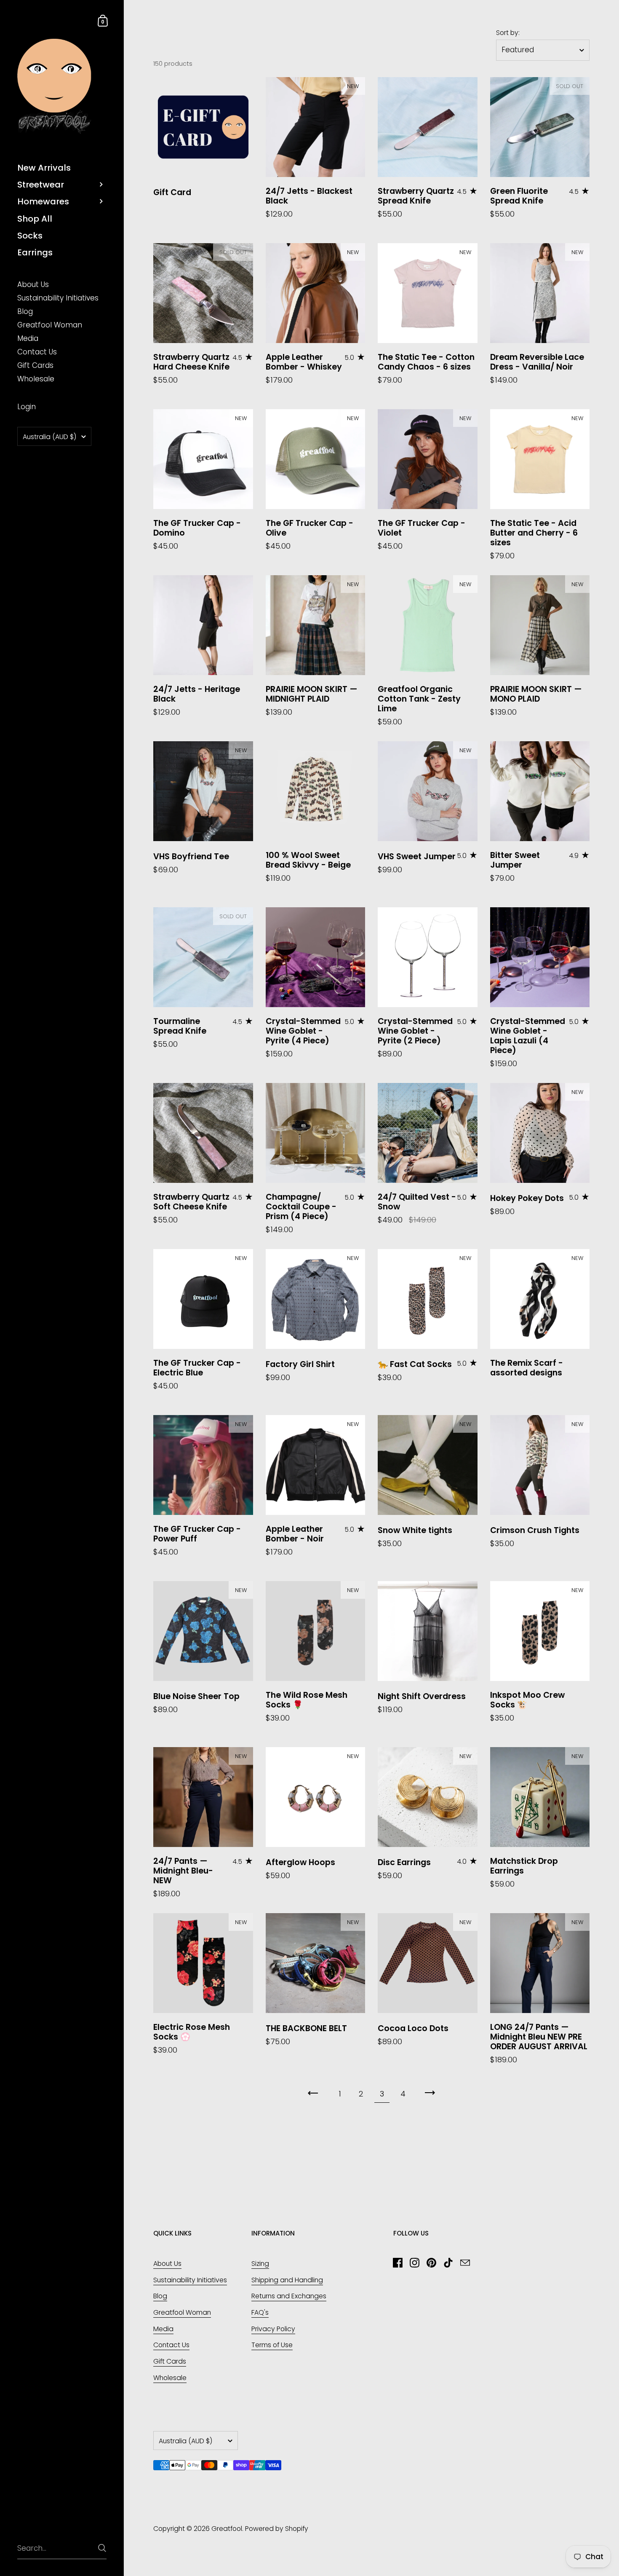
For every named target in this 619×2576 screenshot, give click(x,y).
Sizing (260, 2264)
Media (163, 2329)
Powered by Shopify (277, 2529)
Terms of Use (272, 2345)
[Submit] (102, 2548)
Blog (160, 2296)
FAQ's (260, 2312)
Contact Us (171, 2345)
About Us (167, 2264)
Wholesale (170, 2378)
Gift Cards (170, 2361)
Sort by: (508, 33)
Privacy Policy (273, 2329)
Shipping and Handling (287, 2280)
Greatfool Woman (182, 2312)
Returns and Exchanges (289, 2296)
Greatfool (227, 2529)
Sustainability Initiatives (190, 2280)
